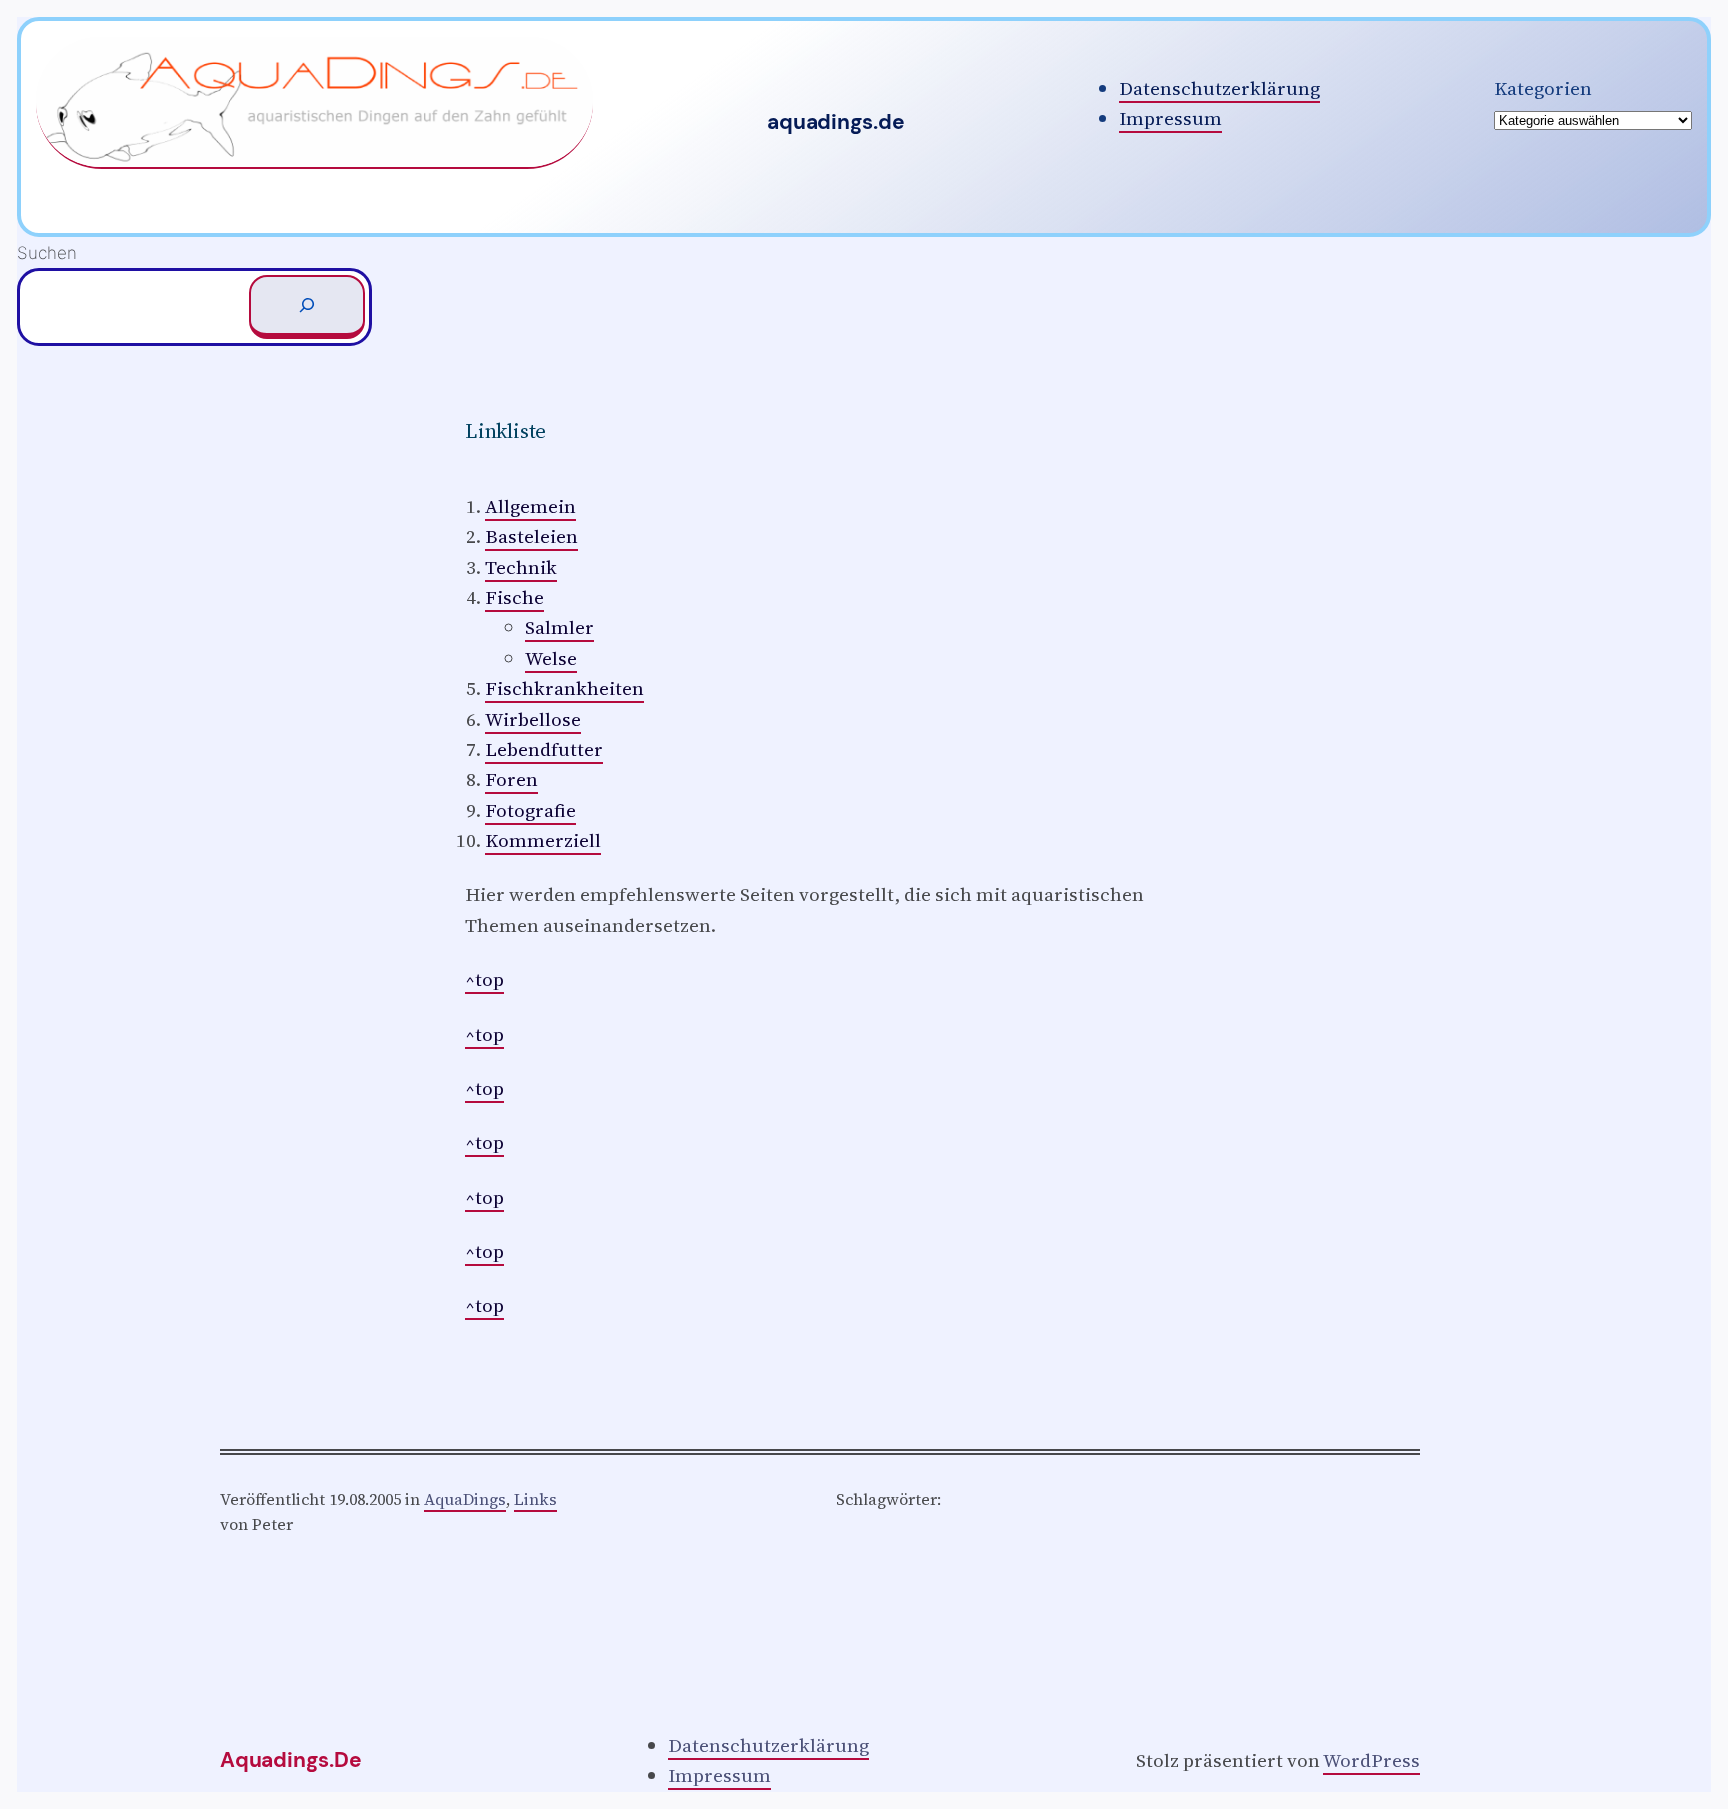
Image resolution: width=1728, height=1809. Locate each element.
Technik (521, 567)
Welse (551, 658)
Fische (514, 597)
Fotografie (530, 810)
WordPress (1371, 1760)
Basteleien (531, 536)
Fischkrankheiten (564, 688)
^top (484, 979)
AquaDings (465, 1499)
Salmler (559, 627)
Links (535, 1499)
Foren (511, 779)
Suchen (47, 252)
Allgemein (530, 506)
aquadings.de (835, 122)
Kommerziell (543, 840)
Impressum (1170, 118)
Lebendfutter (544, 749)
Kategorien (1543, 88)
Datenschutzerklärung (1219, 88)
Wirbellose (533, 719)
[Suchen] (307, 307)
